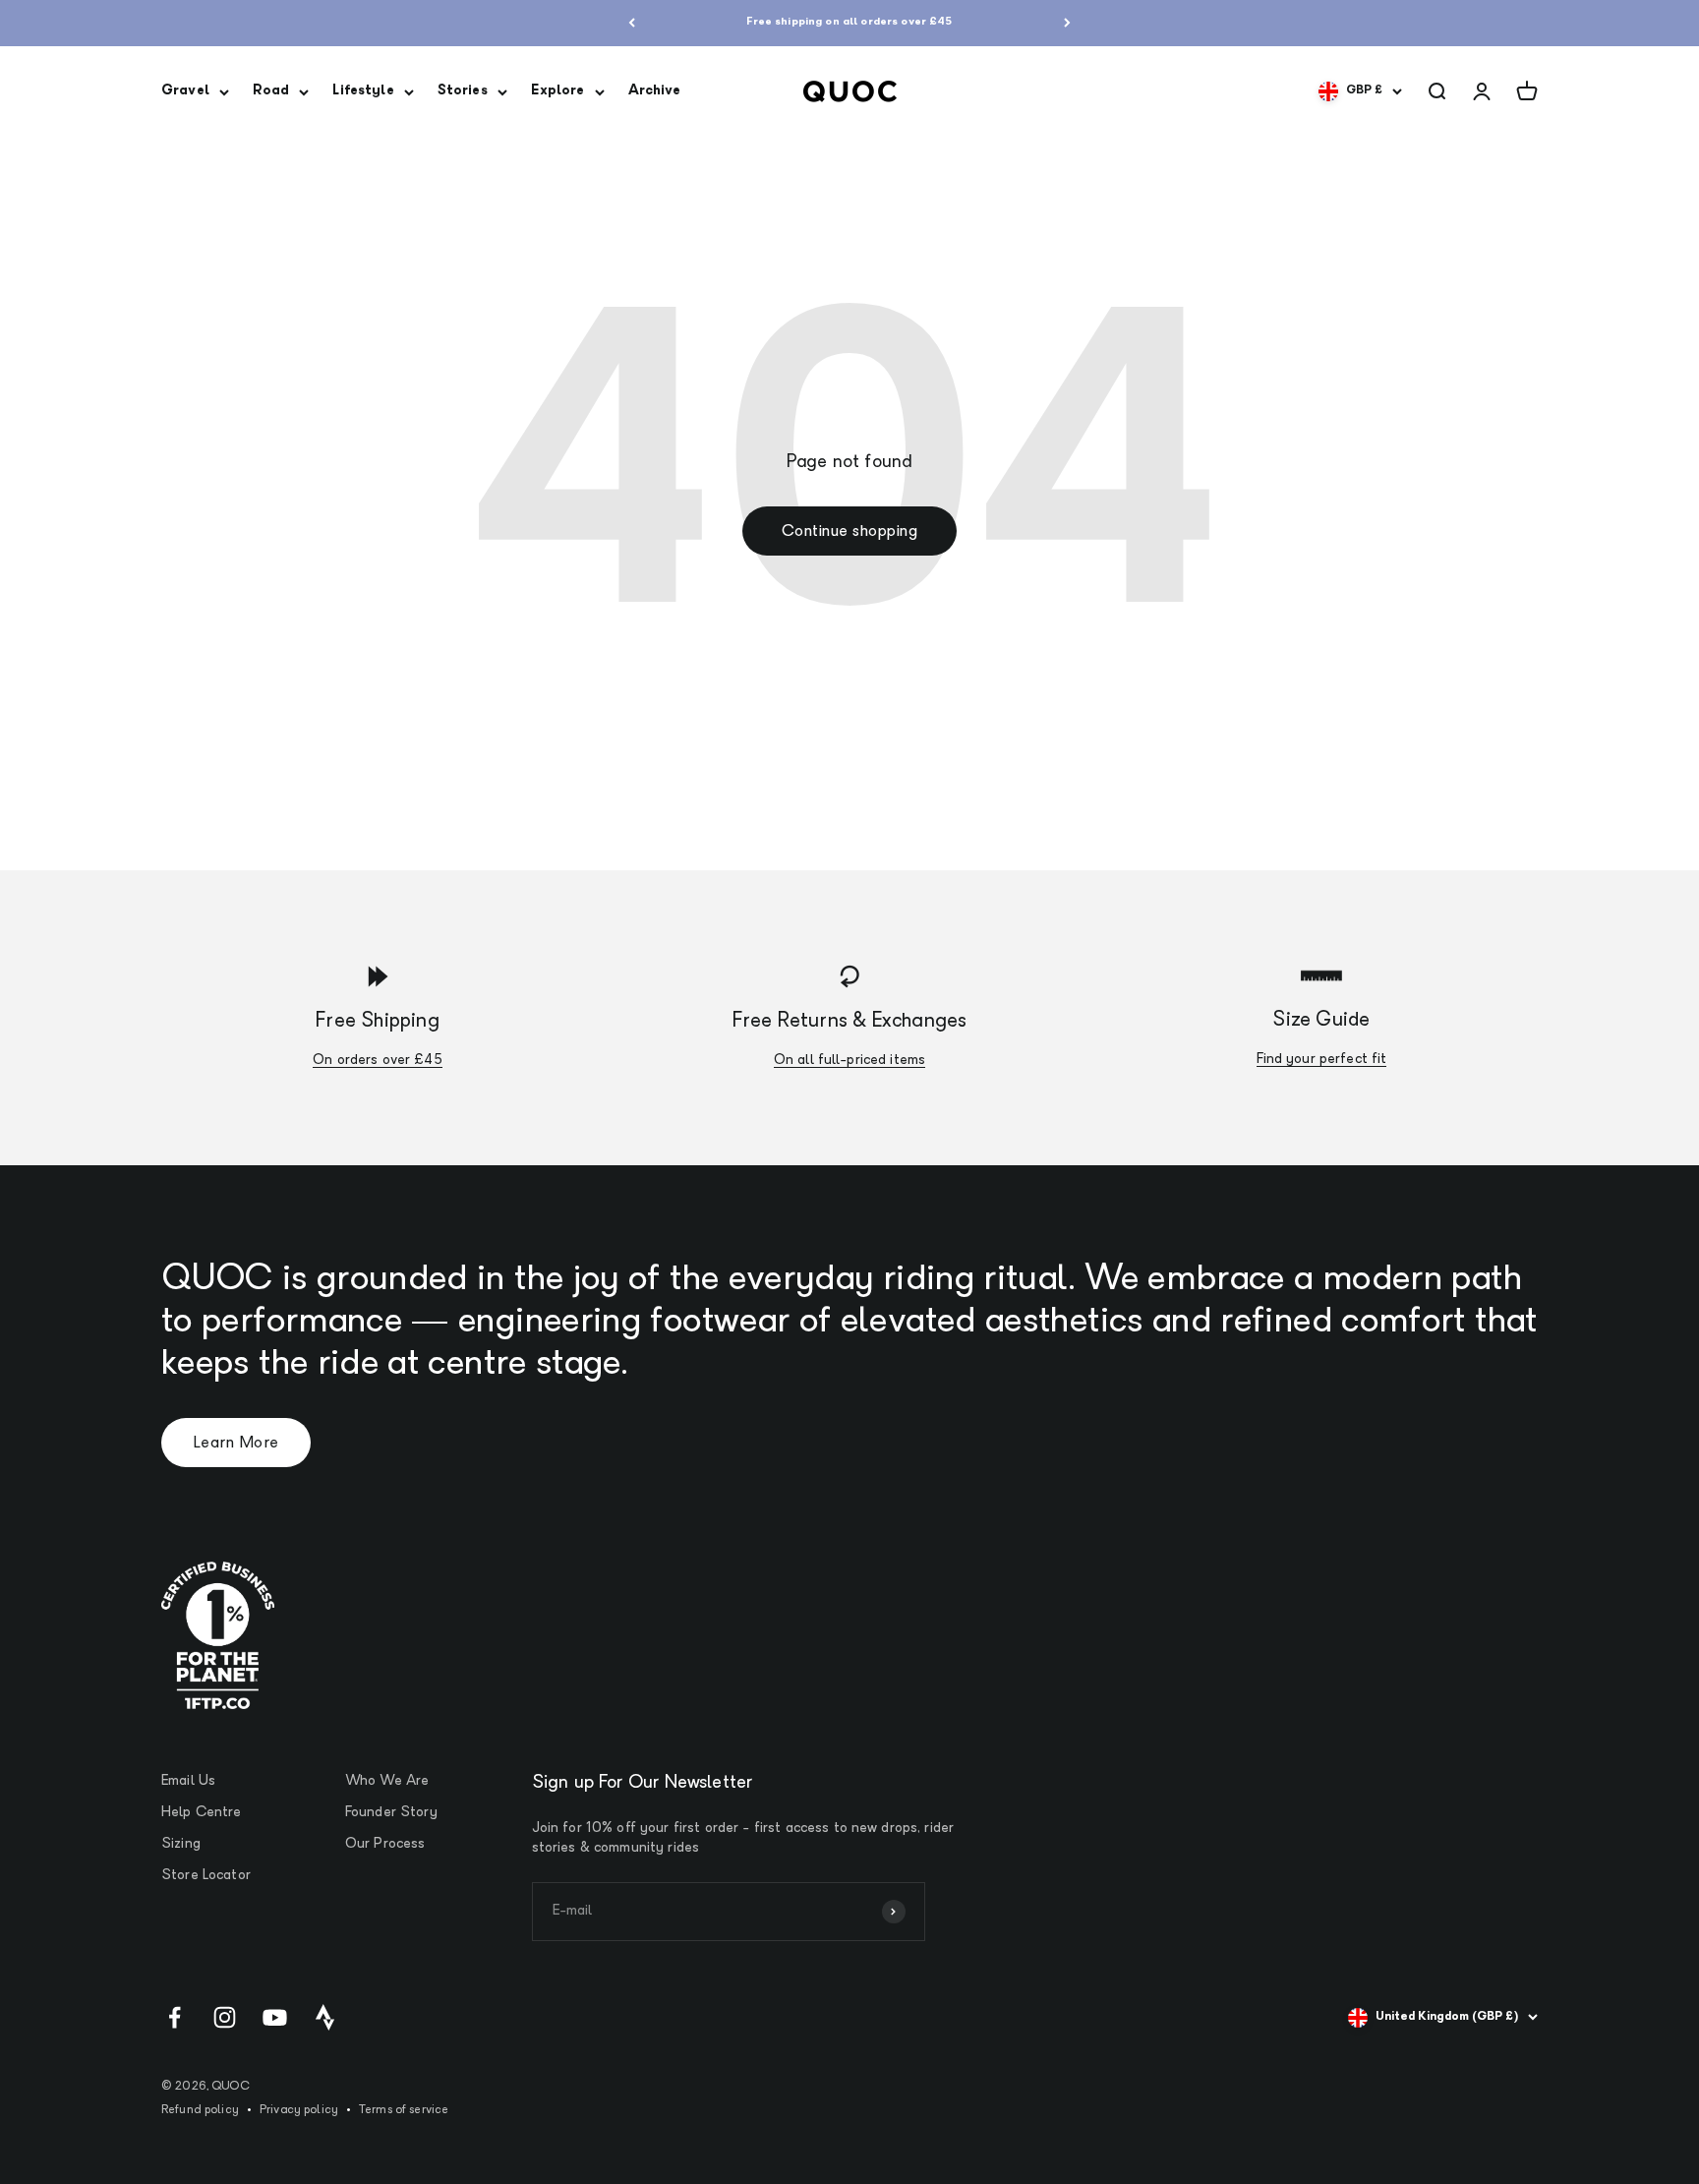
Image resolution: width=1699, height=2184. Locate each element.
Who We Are (387, 1781)
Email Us (188, 1781)
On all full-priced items (849, 1061)
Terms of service (404, 2110)
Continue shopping (849, 532)
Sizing (181, 1844)
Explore (558, 91)
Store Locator (206, 1876)
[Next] (1067, 23)
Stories (463, 91)
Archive (655, 91)
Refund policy (200, 2110)
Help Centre (202, 1813)
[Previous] (632, 23)
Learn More (236, 1444)
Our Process (385, 1844)
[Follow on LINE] (325, 2017)
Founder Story (391, 1813)
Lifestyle (363, 91)
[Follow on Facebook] (175, 2017)
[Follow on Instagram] (225, 2017)
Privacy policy (299, 2110)
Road (271, 91)
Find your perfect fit (1322, 1060)
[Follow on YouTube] (275, 2017)
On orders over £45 (378, 1061)
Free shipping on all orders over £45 (849, 22)
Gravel (185, 91)
